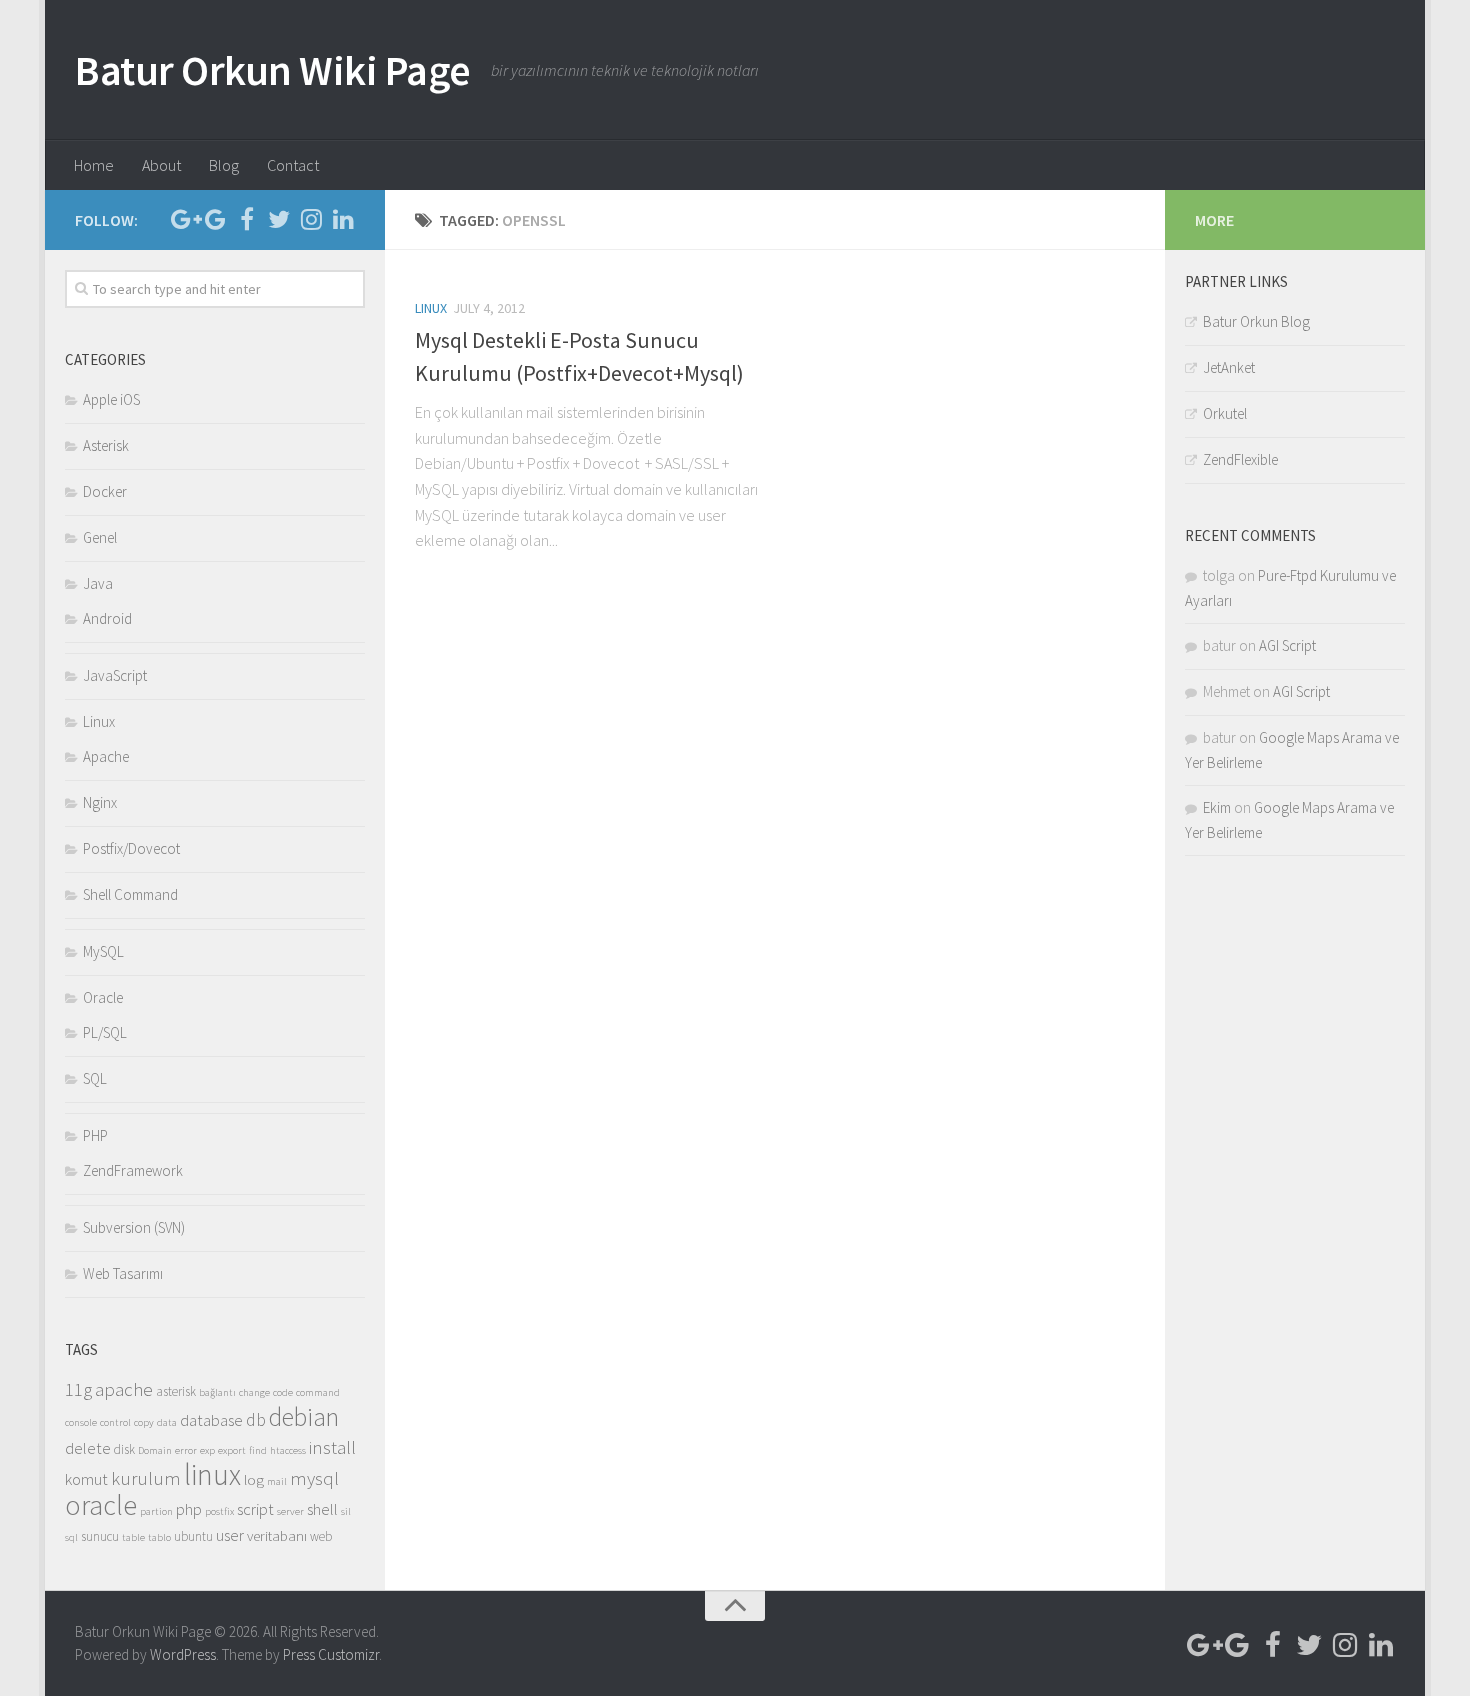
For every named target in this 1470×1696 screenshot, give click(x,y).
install (332, 1447)
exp (207, 1450)
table (133, 1537)
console (81, 1422)
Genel (100, 537)
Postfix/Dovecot (131, 848)
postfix (219, 1511)
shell (322, 1509)
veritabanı (277, 1535)
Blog (224, 165)
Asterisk (106, 445)
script (255, 1509)
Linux (431, 308)
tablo (159, 1537)
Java (98, 583)
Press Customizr (331, 1654)
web (321, 1536)
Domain (155, 1450)
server (290, 1511)
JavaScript (115, 675)
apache (124, 1389)
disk (124, 1449)
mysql (314, 1478)
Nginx (100, 802)
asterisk (176, 1391)
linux (212, 1474)
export (232, 1450)
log (254, 1479)
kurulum (146, 1478)
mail (277, 1481)
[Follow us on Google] (215, 219)
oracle (101, 1505)
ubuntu (193, 1536)
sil (346, 1511)
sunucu (100, 1536)
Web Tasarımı (123, 1273)
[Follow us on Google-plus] (183, 219)
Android (107, 618)
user (230, 1535)
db (256, 1420)
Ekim (1217, 807)
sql (71, 1537)
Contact (293, 165)
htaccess (288, 1450)
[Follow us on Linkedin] (343, 219)
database (211, 1420)
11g (78, 1389)
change (254, 1392)
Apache (106, 756)
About (161, 165)
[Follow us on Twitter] (279, 219)
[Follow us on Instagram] (311, 219)
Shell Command (130, 894)
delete (88, 1448)
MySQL (103, 951)
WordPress (183, 1654)
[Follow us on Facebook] (247, 219)
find (258, 1450)
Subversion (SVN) (134, 1227)
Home (94, 165)
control (115, 1422)
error (186, 1450)
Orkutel (1225, 413)
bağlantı (217, 1392)
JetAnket (1229, 367)
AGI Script (1287, 645)
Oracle (103, 997)
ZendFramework (133, 1170)
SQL (95, 1078)
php (189, 1509)
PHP (95, 1135)
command (318, 1392)
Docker (105, 491)
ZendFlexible (1240, 459)
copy (144, 1422)
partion (156, 1511)
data (167, 1422)
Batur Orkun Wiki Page (273, 70)
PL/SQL (105, 1032)
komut (86, 1479)
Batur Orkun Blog (1256, 321)
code (283, 1392)
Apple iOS (111, 399)
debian (304, 1417)
